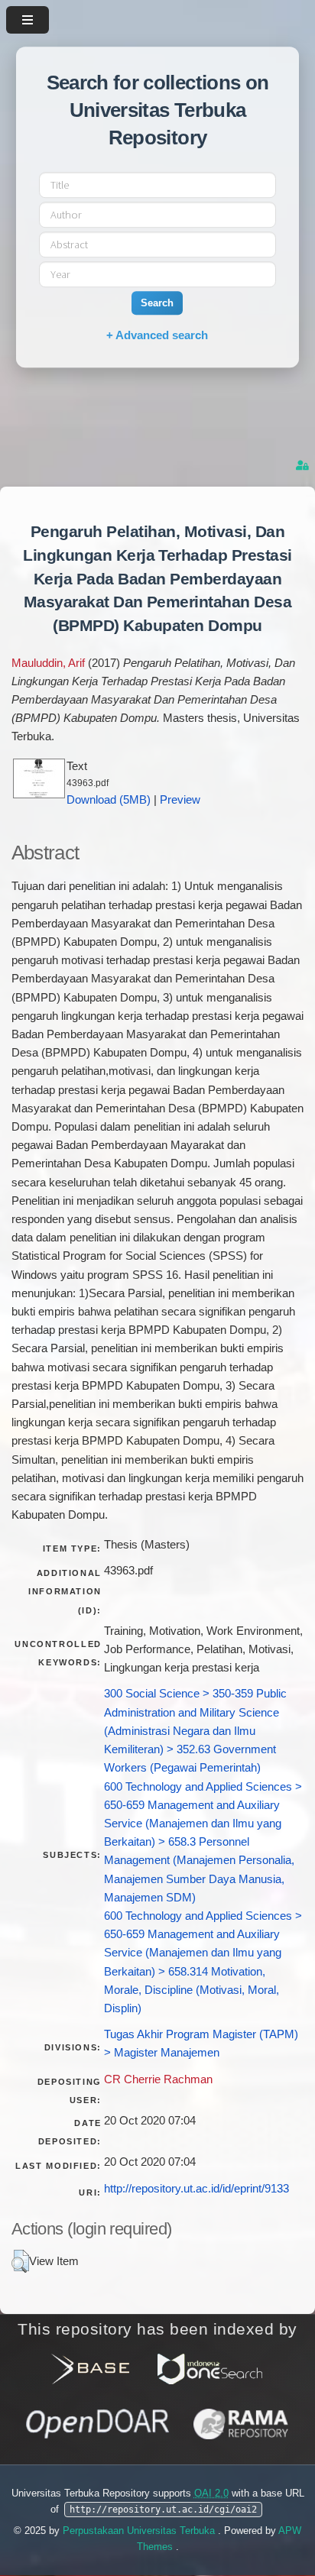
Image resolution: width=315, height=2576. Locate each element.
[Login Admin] (304, 466)
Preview (180, 800)
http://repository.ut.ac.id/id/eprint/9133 (196, 2189)
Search (157, 303)
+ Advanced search (157, 335)
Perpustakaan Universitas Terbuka (140, 2531)
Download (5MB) (109, 800)
